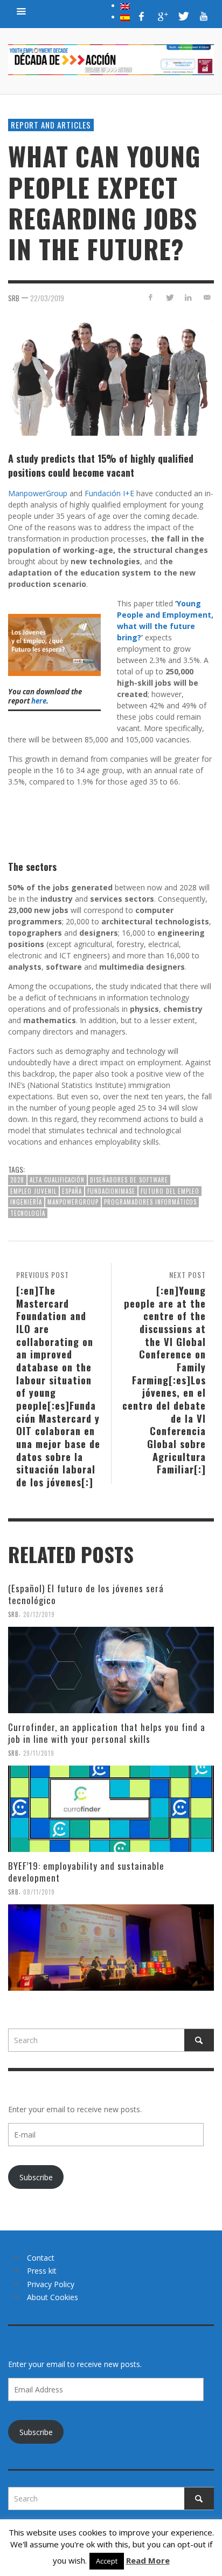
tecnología (28, 1213)
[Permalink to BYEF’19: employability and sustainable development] (111, 1948)
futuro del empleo (170, 1191)
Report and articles (51, 125)
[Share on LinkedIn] (188, 297)
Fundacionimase (111, 1191)
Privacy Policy (51, 2284)
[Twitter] (183, 16)
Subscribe (36, 2177)
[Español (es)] (125, 17)
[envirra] (22, 11)
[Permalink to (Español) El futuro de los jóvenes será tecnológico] (111, 1670)
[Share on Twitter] (169, 297)
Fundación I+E (109, 493)
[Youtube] (204, 16)
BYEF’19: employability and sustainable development (86, 1872)
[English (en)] (125, 5)
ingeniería (26, 1202)
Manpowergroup (73, 1202)
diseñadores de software (129, 1180)
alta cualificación (57, 1180)
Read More (148, 2560)
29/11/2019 (39, 1753)
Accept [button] (107, 2561)
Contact (41, 2258)
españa (72, 1191)
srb (14, 298)
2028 (17, 1180)
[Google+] (162, 16)
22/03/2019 (47, 298)
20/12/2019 (39, 1614)
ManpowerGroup (38, 493)
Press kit (42, 2271)
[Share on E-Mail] (207, 297)
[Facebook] (142, 16)
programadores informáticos (150, 1202)
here (39, 701)
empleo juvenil (33, 1191)
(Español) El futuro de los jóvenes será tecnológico (86, 1594)
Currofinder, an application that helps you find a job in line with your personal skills (107, 1733)
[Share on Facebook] (151, 297)
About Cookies (53, 2297)
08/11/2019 (39, 1892)
